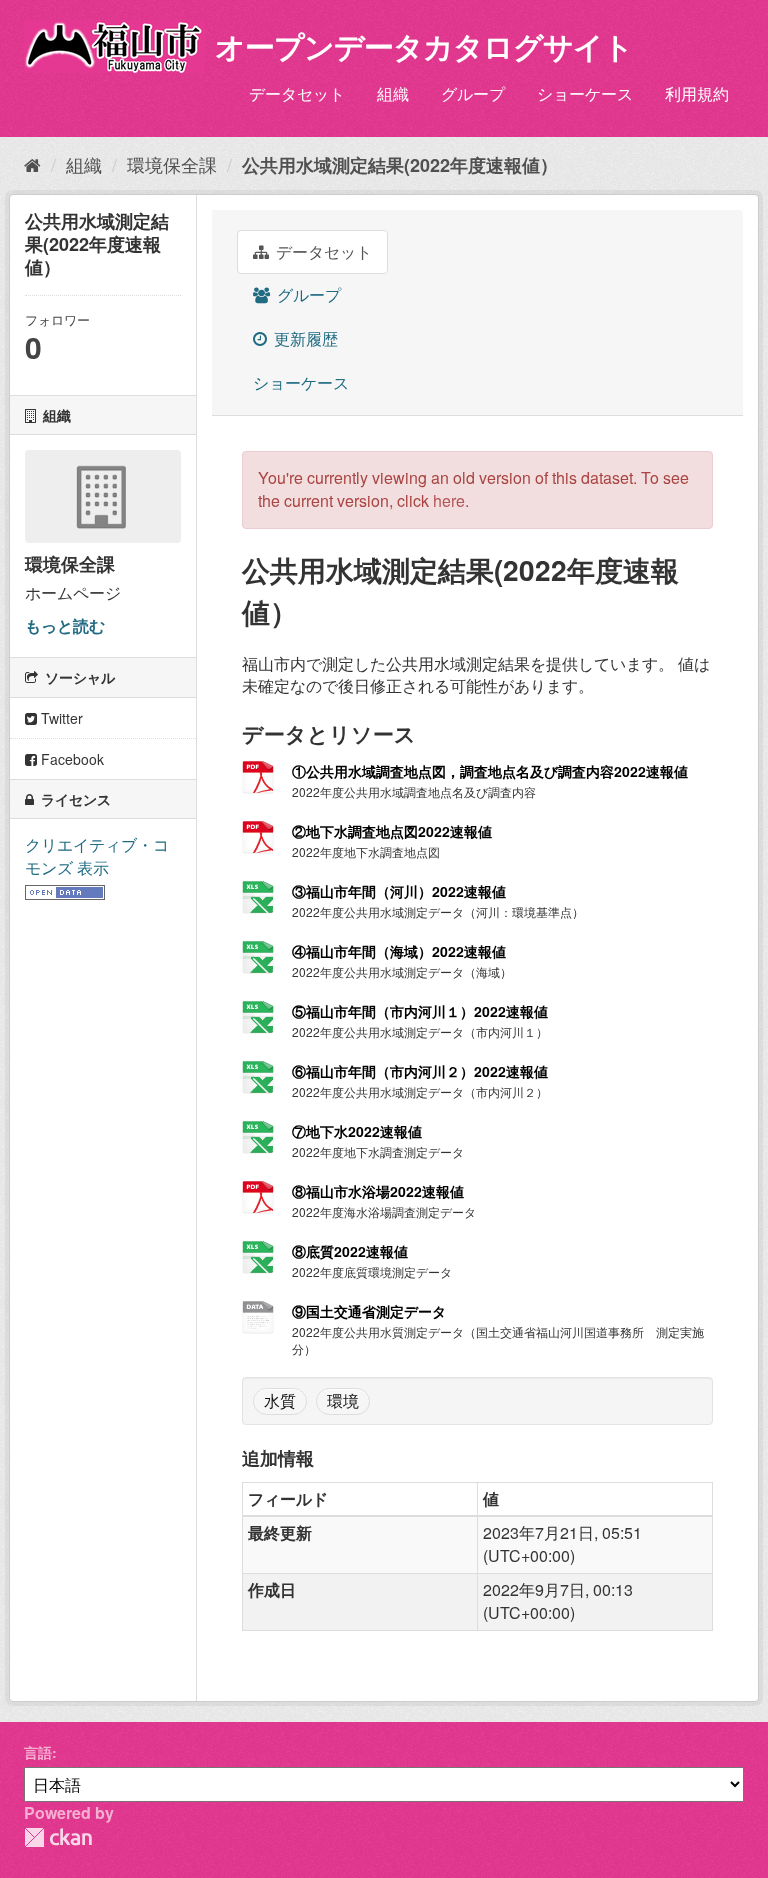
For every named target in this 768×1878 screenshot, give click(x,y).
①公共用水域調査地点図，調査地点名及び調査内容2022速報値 (490, 771)
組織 (393, 93)
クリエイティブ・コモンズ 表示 (97, 856)
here (449, 500)
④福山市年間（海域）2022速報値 (399, 951)
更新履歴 (304, 338)
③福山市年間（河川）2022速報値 (399, 891)
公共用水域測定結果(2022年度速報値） (400, 165)
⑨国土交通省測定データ (369, 1311)
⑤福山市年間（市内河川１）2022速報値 (420, 1011)
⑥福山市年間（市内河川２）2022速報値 (420, 1071)
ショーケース (585, 93)
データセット (297, 93)
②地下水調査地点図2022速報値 (392, 831)
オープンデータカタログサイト (424, 45)
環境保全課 (172, 164)
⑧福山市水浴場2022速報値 (378, 1191)
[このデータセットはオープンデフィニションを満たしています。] (65, 889)
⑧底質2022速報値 (350, 1251)
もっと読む (65, 625)
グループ (473, 93)
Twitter (60, 718)
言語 (38, 1752)
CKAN (58, 1837)
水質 (280, 1400)
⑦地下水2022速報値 (357, 1131)
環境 (343, 1400)
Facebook (70, 759)
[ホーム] (32, 164)
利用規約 (697, 93)
